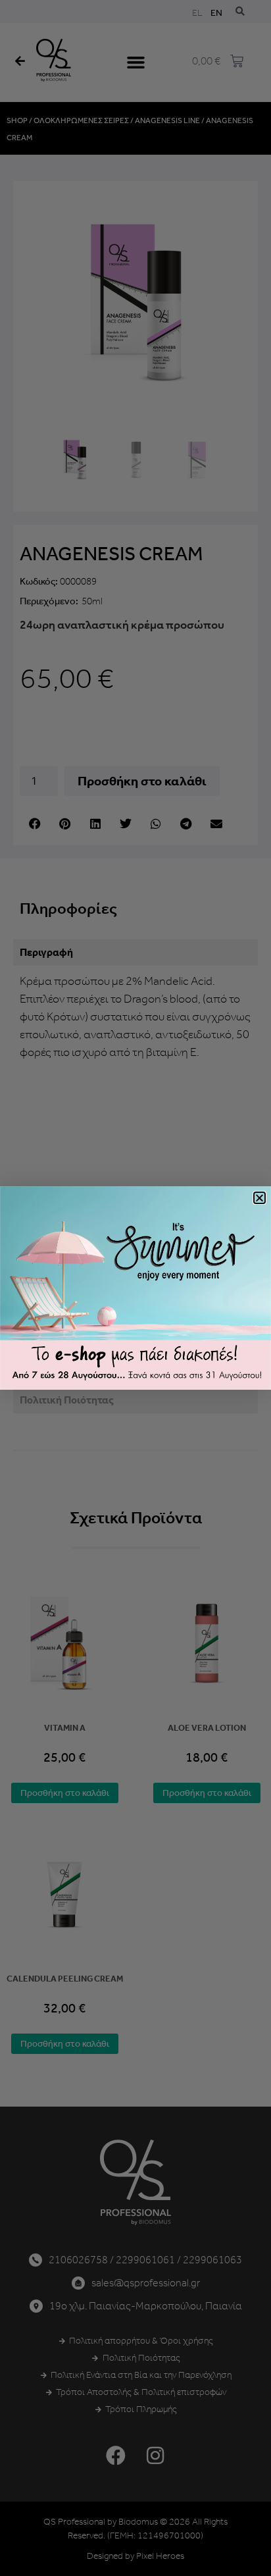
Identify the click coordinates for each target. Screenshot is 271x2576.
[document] (135, 1288)
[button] (259, 1198)
